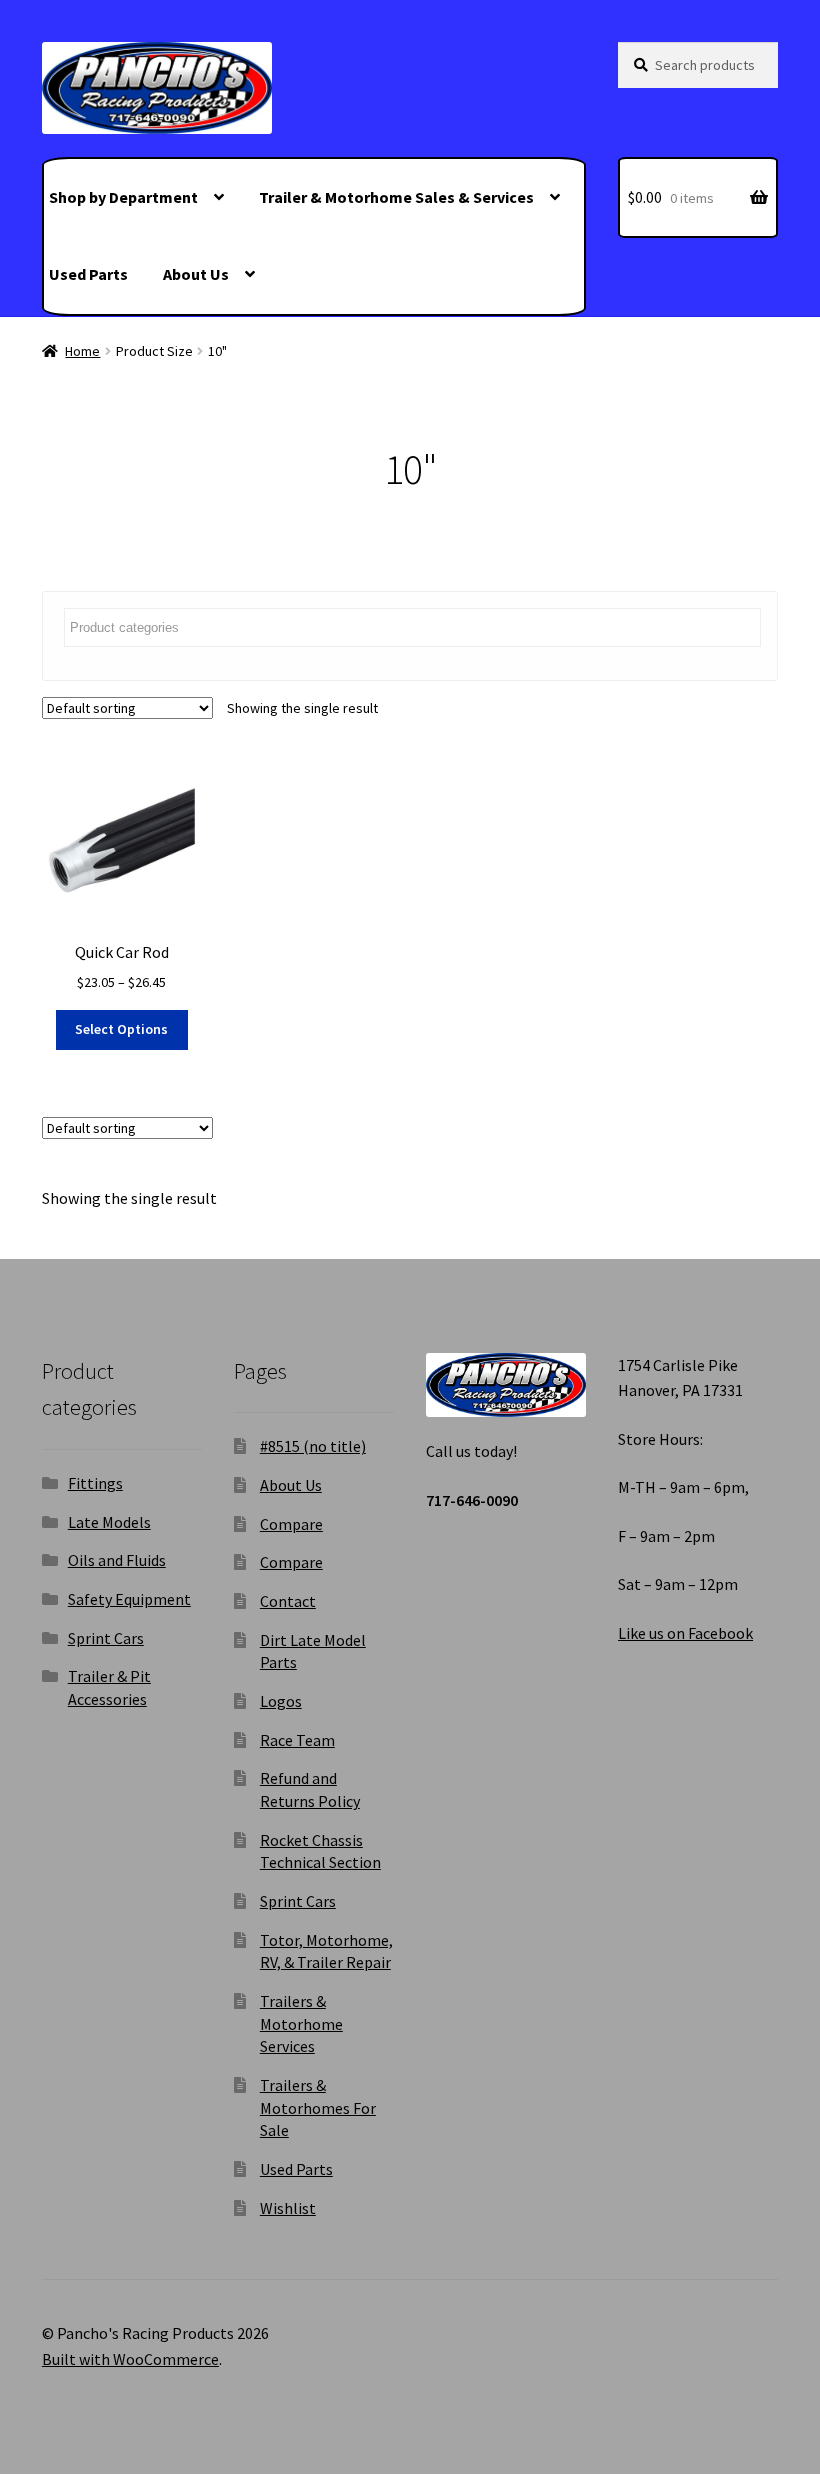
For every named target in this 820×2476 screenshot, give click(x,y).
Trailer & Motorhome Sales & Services (396, 197)
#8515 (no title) (313, 1446)
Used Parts (88, 274)
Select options (121, 1029)
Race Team (297, 1740)
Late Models (109, 1522)
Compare (291, 1524)
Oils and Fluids (117, 1560)
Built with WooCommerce (130, 2359)
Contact (288, 1601)
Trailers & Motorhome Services (301, 2023)
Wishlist (288, 2208)
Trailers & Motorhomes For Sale (318, 2107)
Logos (281, 1701)
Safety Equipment (129, 1599)
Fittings (95, 1483)
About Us (196, 274)
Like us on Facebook (685, 1633)
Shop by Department (123, 197)
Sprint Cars (106, 1638)
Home (82, 351)
